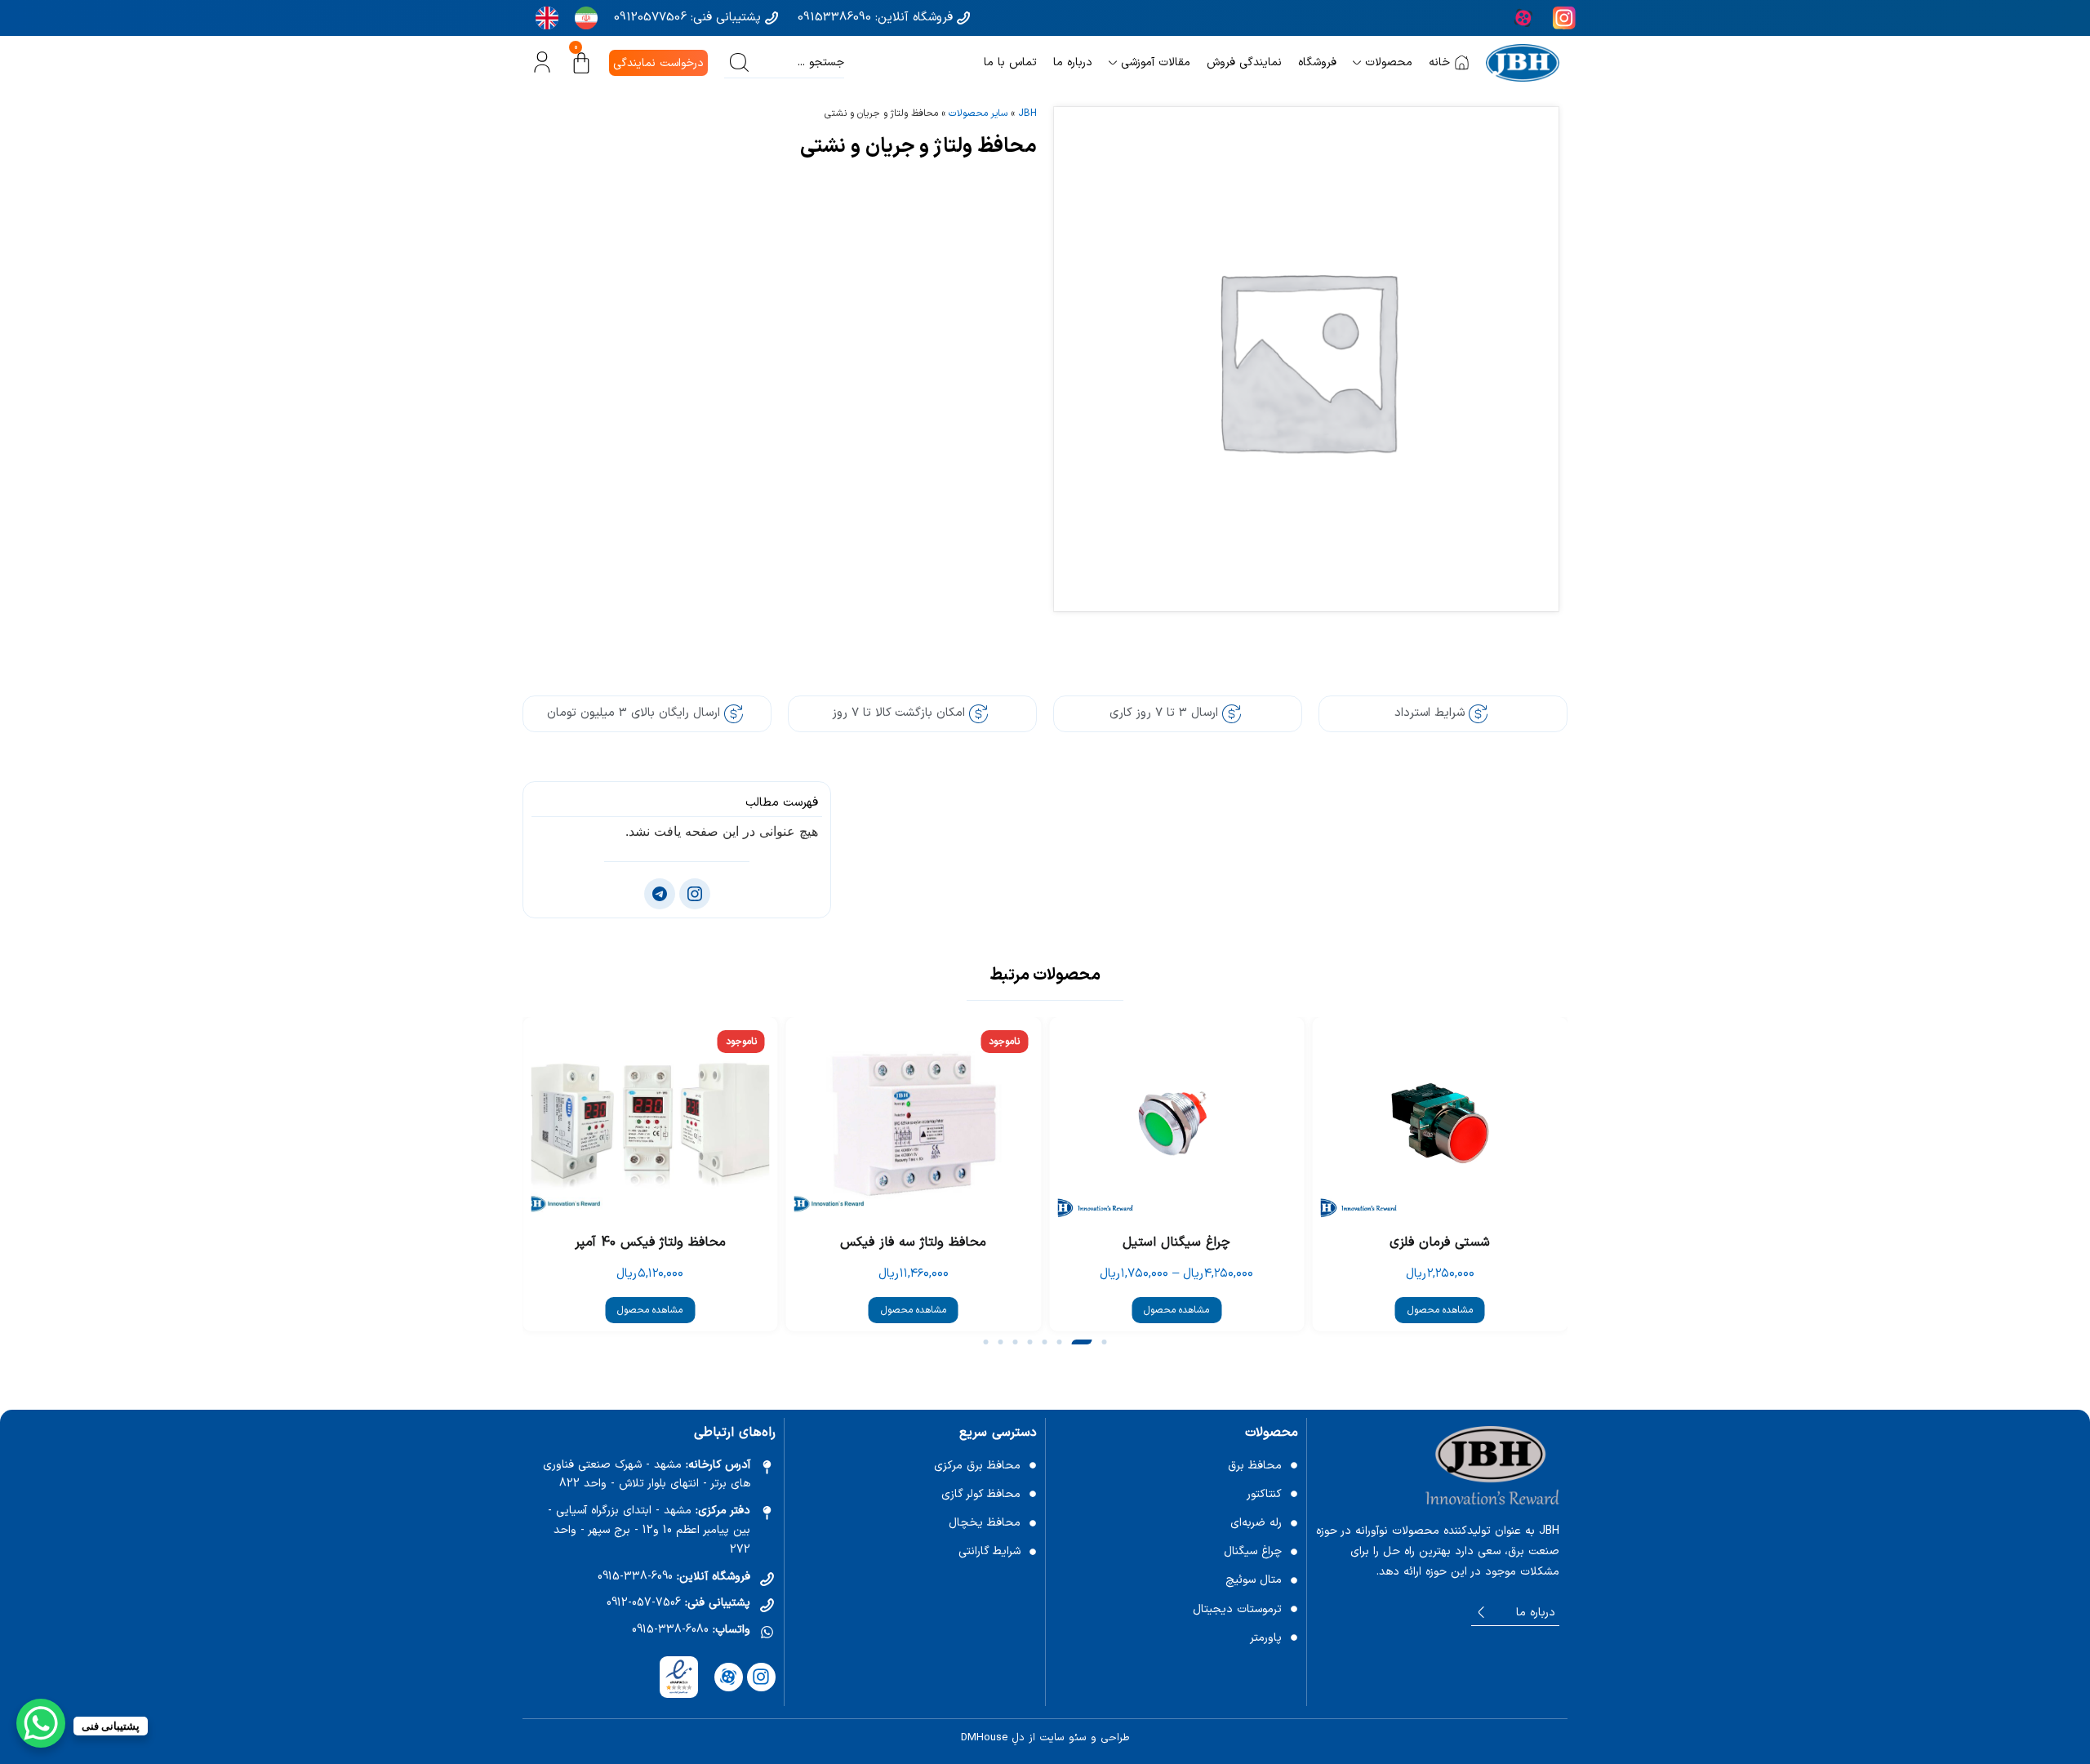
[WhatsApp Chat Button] (41, 1723)
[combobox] (799, 63)
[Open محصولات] (1357, 62)
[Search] (739, 63)
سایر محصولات (978, 113)
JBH (1027, 113)
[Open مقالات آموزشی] (1113, 62)
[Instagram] (761, 1677)
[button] (1105, 1342)
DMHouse (984, 1738)
